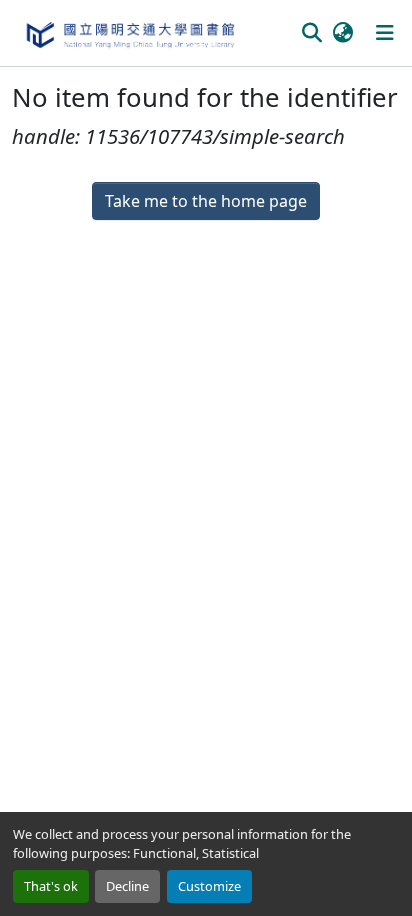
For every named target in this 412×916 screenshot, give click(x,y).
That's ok (51, 886)
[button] (129, 33)
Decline (127, 886)
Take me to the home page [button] (206, 201)
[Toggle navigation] (385, 33)
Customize (209, 886)
